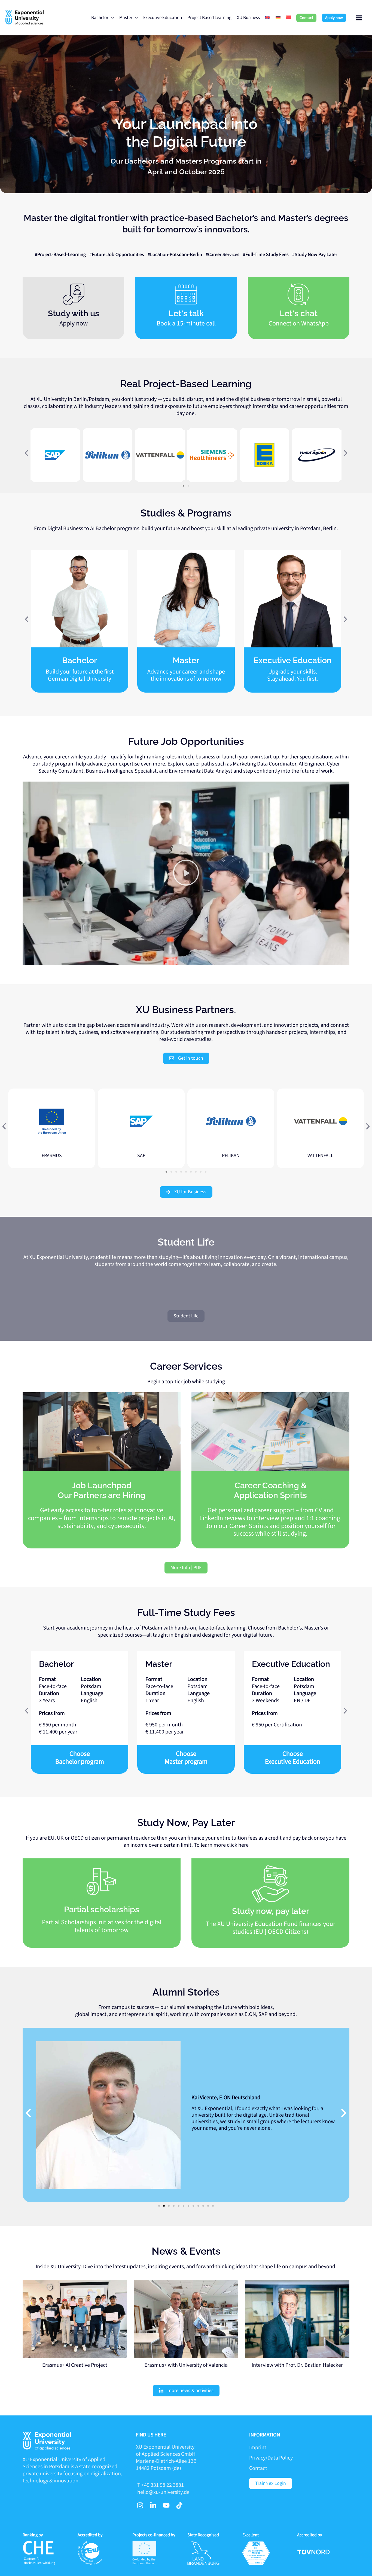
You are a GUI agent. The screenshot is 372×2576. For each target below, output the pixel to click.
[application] (111, 18)
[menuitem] (268, 18)
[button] (306, 18)
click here (238, 1845)
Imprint (258, 2448)
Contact (258, 2468)
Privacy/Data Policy (271, 2458)
